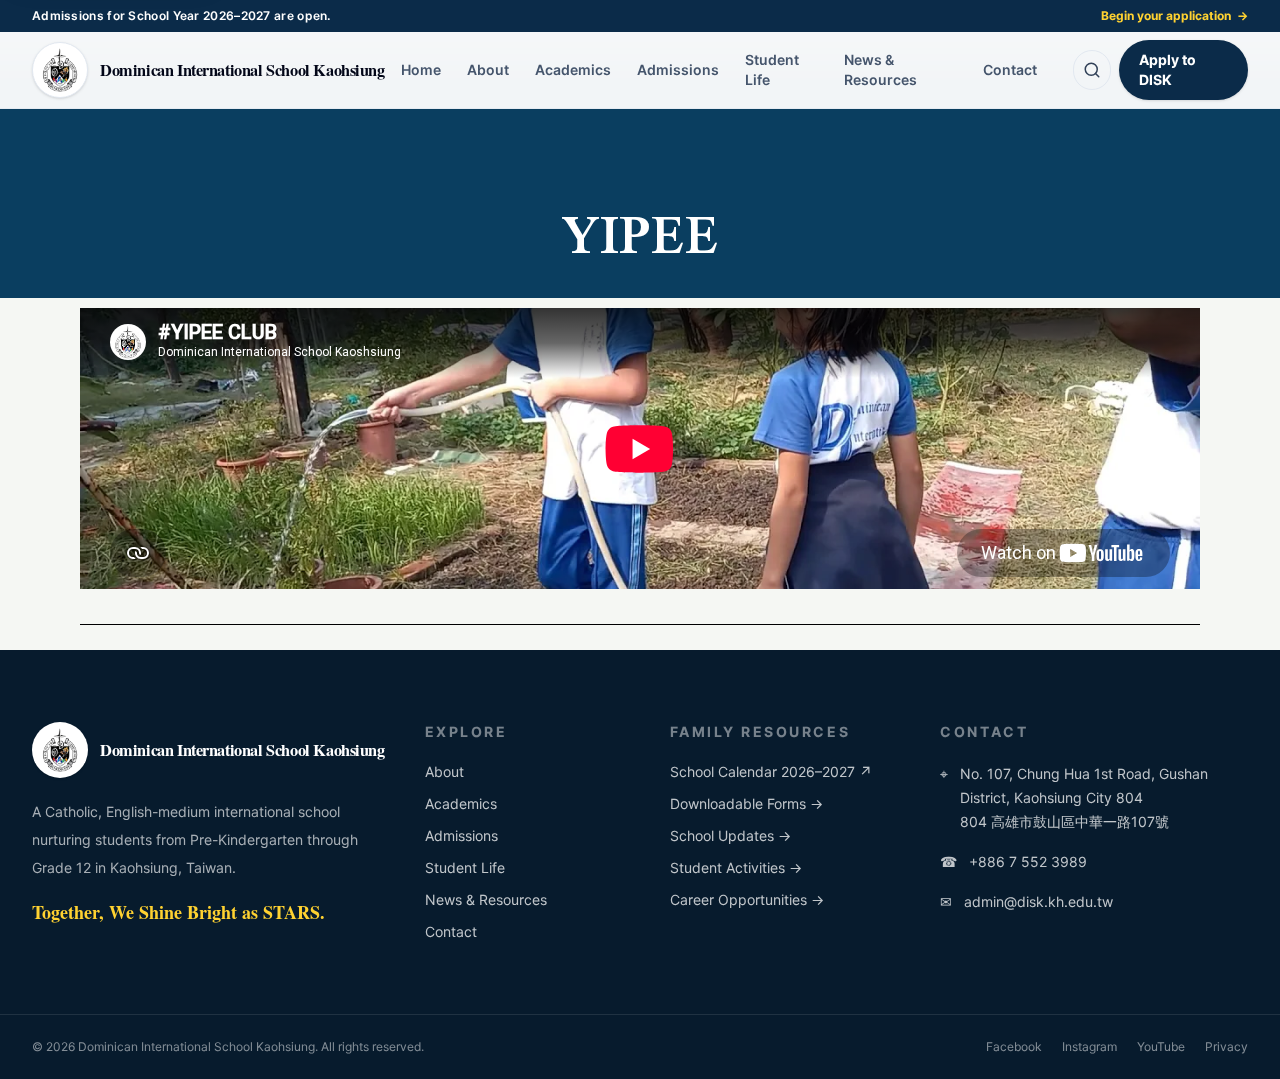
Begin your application (1174, 15)
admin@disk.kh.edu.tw (1026, 901)
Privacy (1226, 1046)
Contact (1010, 69)
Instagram (1089, 1046)
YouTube (1161, 1046)
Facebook (1014, 1046)
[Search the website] (1092, 70)
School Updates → (730, 835)
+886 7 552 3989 (1013, 861)
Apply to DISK (1167, 69)
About (488, 69)
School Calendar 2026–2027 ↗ (771, 771)
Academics (573, 69)
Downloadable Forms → (746, 803)
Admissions (678, 69)
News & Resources (880, 69)
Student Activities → (736, 867)
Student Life (772, 69)
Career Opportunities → (747, 899)
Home (421, 69)
